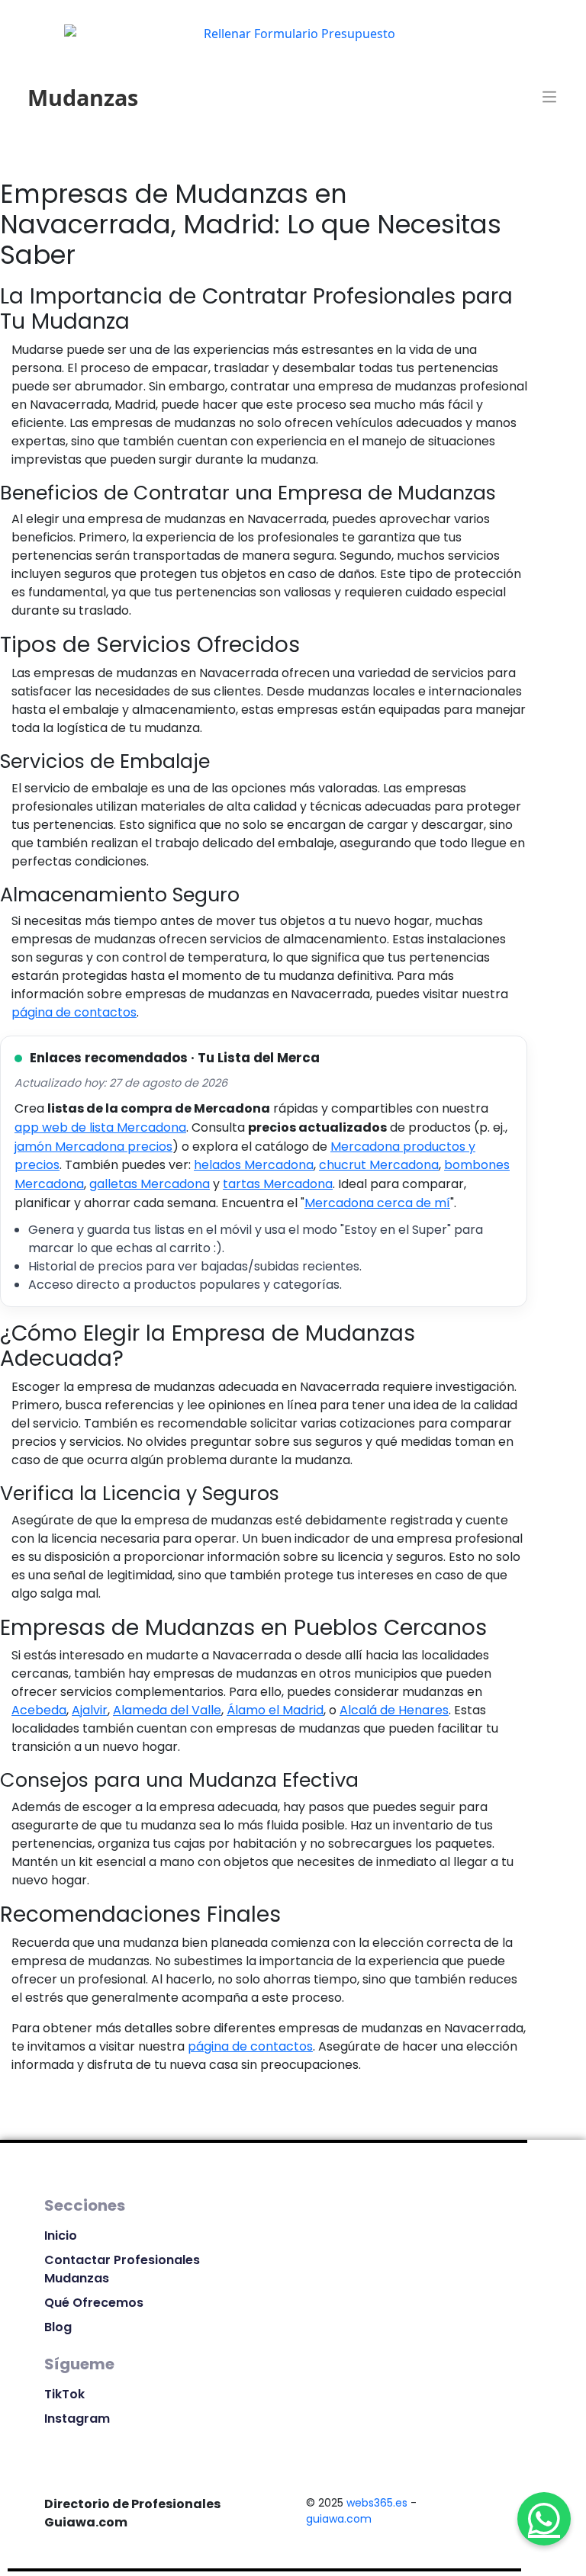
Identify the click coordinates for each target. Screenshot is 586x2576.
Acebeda (39, 1710)
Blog (58, 2327)
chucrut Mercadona (379, 1165)
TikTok (64, 2394)
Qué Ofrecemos (94, 2303)
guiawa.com (339, 2519)
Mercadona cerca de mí (377, 1203)
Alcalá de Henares (394, 1710)
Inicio (61, 2236)
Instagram (77, 2419)
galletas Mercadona (150, 1184)
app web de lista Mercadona (100, 1127)
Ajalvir (90, 1710)
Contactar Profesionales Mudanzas (122, 2269)
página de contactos (74, 1012)
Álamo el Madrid (275, 1710)
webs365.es (377, 2503)
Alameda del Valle (167, 1710)
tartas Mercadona (278, 1184)
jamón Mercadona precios (93, 1147)
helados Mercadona (254, 1165)
